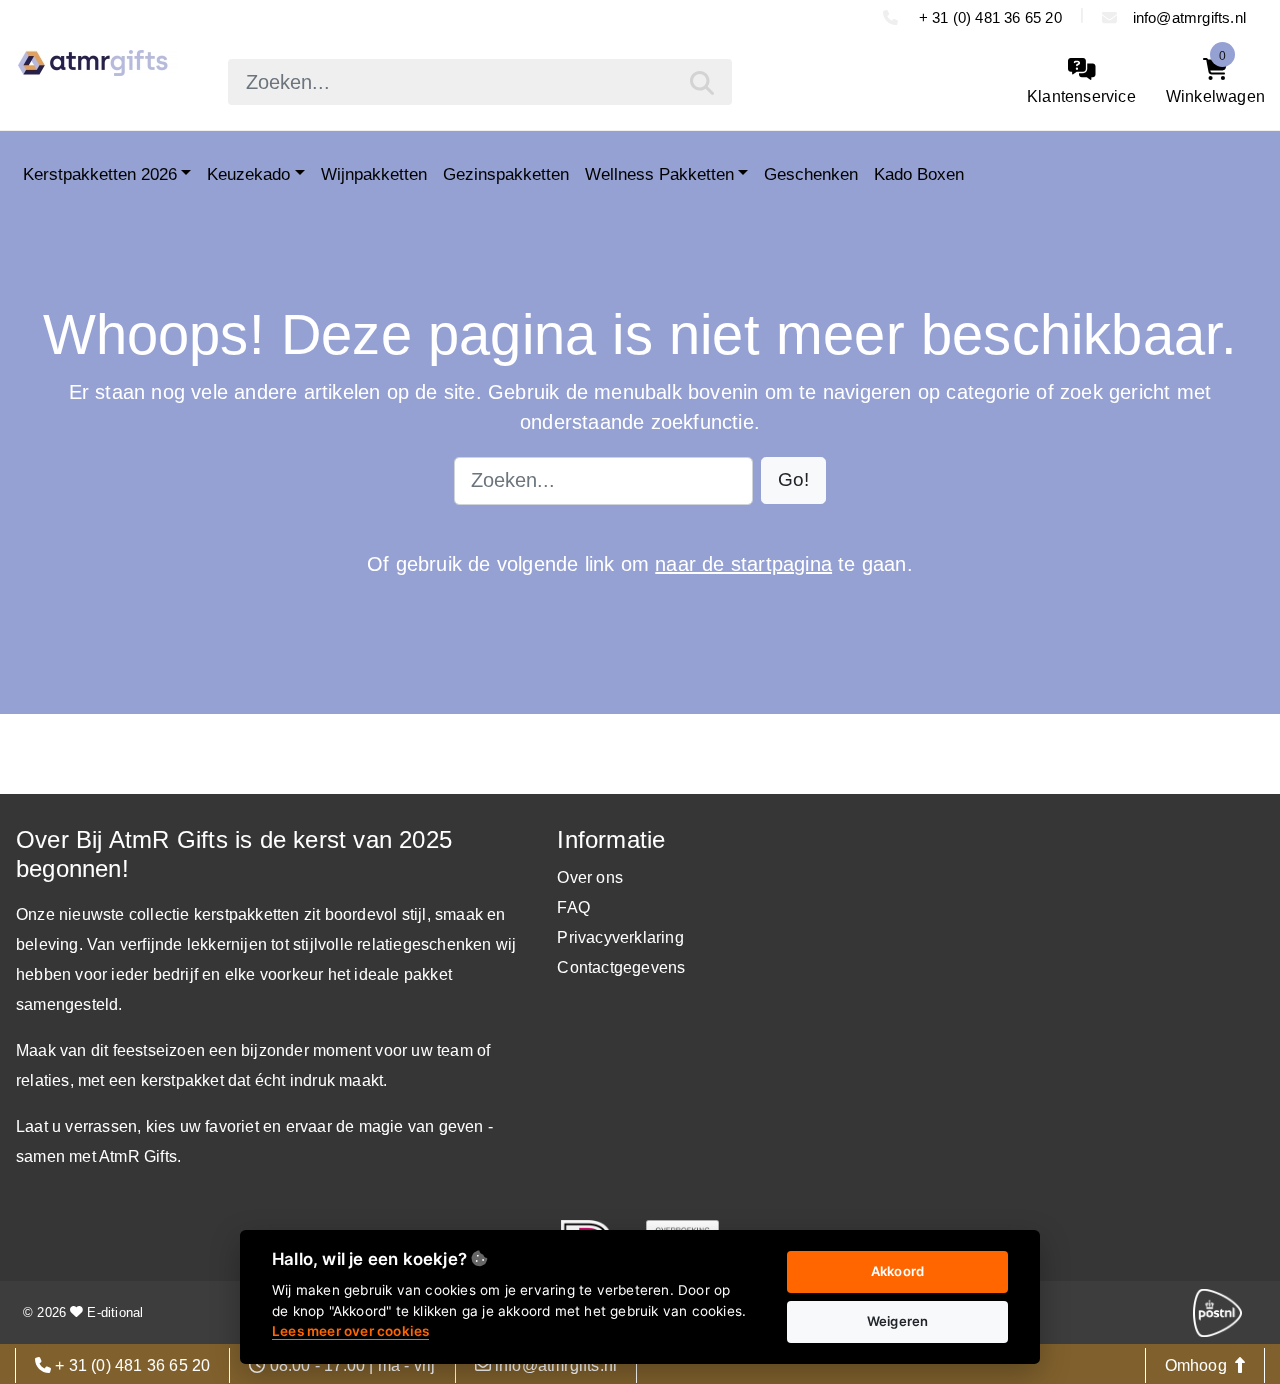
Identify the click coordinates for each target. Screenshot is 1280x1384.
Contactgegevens (621, 967)
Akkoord (897, 1271)
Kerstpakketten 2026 (100, 174)
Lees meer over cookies (350, 1331)
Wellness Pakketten (659, 174)
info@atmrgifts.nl (1189, 17)
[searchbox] (479, 82)
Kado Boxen (919, 174)
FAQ (573, 907)
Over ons (590, 877)
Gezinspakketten (506, 174)
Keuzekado (248, 174)
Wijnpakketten (374, 174)
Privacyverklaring (620, 937)
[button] (793, 480)
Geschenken (811, 174)
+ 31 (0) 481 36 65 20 (987, 17)
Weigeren (898, 1321)
